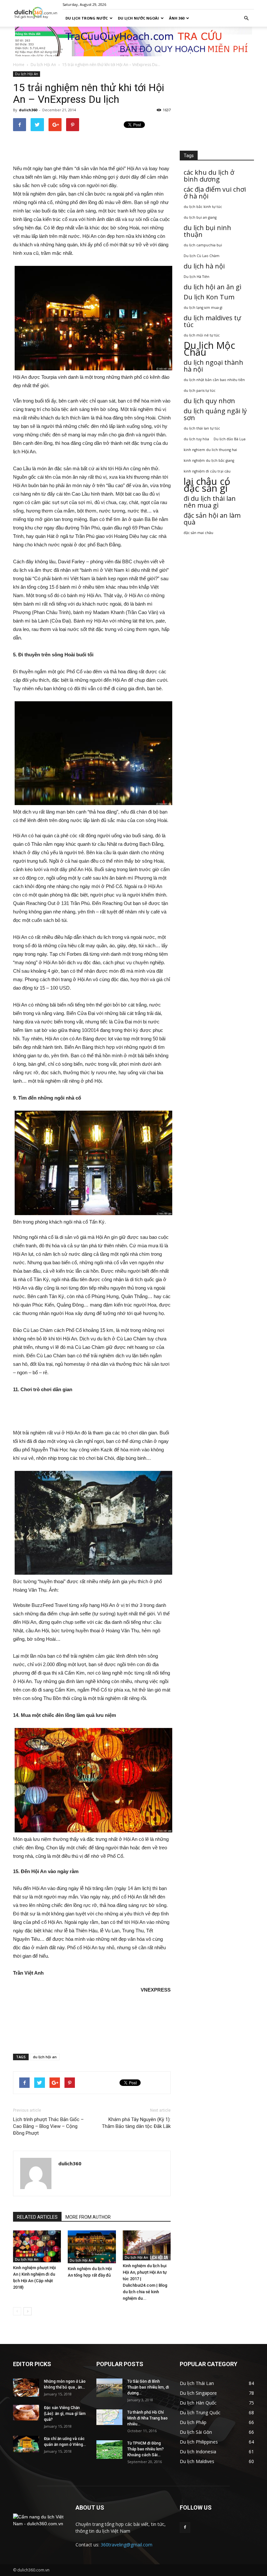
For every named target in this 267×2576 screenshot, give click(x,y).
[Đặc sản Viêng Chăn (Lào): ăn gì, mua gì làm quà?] (26, 2413)
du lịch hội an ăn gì (212, 287)
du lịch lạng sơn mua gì (203, 308)
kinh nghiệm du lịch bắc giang (209, 460)
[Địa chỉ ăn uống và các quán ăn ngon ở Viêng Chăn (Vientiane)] (26, 2444)
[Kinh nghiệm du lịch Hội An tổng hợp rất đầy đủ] (92, 2247)
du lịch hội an (45, 2057)
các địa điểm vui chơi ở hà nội (215, 193)
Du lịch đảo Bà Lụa (230, 439)
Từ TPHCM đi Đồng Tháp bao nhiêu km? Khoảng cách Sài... (146, 2449)
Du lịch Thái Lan (197, 2383)
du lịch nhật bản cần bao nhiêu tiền (214, 380)
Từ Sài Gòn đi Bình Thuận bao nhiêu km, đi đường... (148, 2387)
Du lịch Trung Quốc (200, 2412)
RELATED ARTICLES (37, 2217)
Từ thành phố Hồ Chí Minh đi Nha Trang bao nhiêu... (148, 2418)
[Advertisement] (92, 148)
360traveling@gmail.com (126, 2545)
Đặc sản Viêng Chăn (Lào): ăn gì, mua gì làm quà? (65, 2414)
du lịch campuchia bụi (203, 245)
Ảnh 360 (177, 18)
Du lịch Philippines (199, 2442)
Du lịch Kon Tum (209, 297)
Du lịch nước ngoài (138, 18)
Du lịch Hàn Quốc (198, 2403)
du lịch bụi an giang (200, 217)
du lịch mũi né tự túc (202, 335)
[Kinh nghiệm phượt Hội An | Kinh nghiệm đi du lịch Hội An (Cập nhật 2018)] (37, 2246)
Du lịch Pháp (193, 2422)
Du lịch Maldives (197, 2461)
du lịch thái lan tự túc (202, 428)
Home (19, 65)
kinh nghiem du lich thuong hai (210, 450)
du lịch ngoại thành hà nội (213, 366)
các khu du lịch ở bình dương (209, 176)
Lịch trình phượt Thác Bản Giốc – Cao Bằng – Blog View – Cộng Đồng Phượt (48, 2126)
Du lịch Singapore (198, 2393)
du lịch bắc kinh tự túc (203, 207)
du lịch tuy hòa (196, 439)
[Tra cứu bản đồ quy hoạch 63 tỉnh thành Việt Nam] (133, 41)
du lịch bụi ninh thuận (207, 231)
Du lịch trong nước (87, 18)
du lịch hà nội (204, 266)
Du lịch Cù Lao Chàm (202, 256)
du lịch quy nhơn (209, 401)
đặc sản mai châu (198, 533)
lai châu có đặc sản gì (207, 485)
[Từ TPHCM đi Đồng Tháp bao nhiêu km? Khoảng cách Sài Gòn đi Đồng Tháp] (109, 2450)
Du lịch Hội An (43, 65)
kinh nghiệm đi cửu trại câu (207, 471)
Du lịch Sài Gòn (196, 2432)
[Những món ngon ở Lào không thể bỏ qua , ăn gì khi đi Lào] (26, 2388)
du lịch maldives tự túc (212, 321)
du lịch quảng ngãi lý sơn (215, 414)
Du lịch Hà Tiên (197, 277)
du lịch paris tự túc (200, 391)
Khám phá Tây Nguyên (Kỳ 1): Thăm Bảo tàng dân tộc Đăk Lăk (136, 2123)
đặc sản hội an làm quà (212, 519)
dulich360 (28, 110)
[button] (246, 18)
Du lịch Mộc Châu (209, 349)
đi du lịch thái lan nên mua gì (210, 502)
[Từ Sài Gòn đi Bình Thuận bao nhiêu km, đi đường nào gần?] (109, 2388)
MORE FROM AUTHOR (88, 2217)
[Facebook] (185, 2528)
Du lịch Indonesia (198, 2452)
